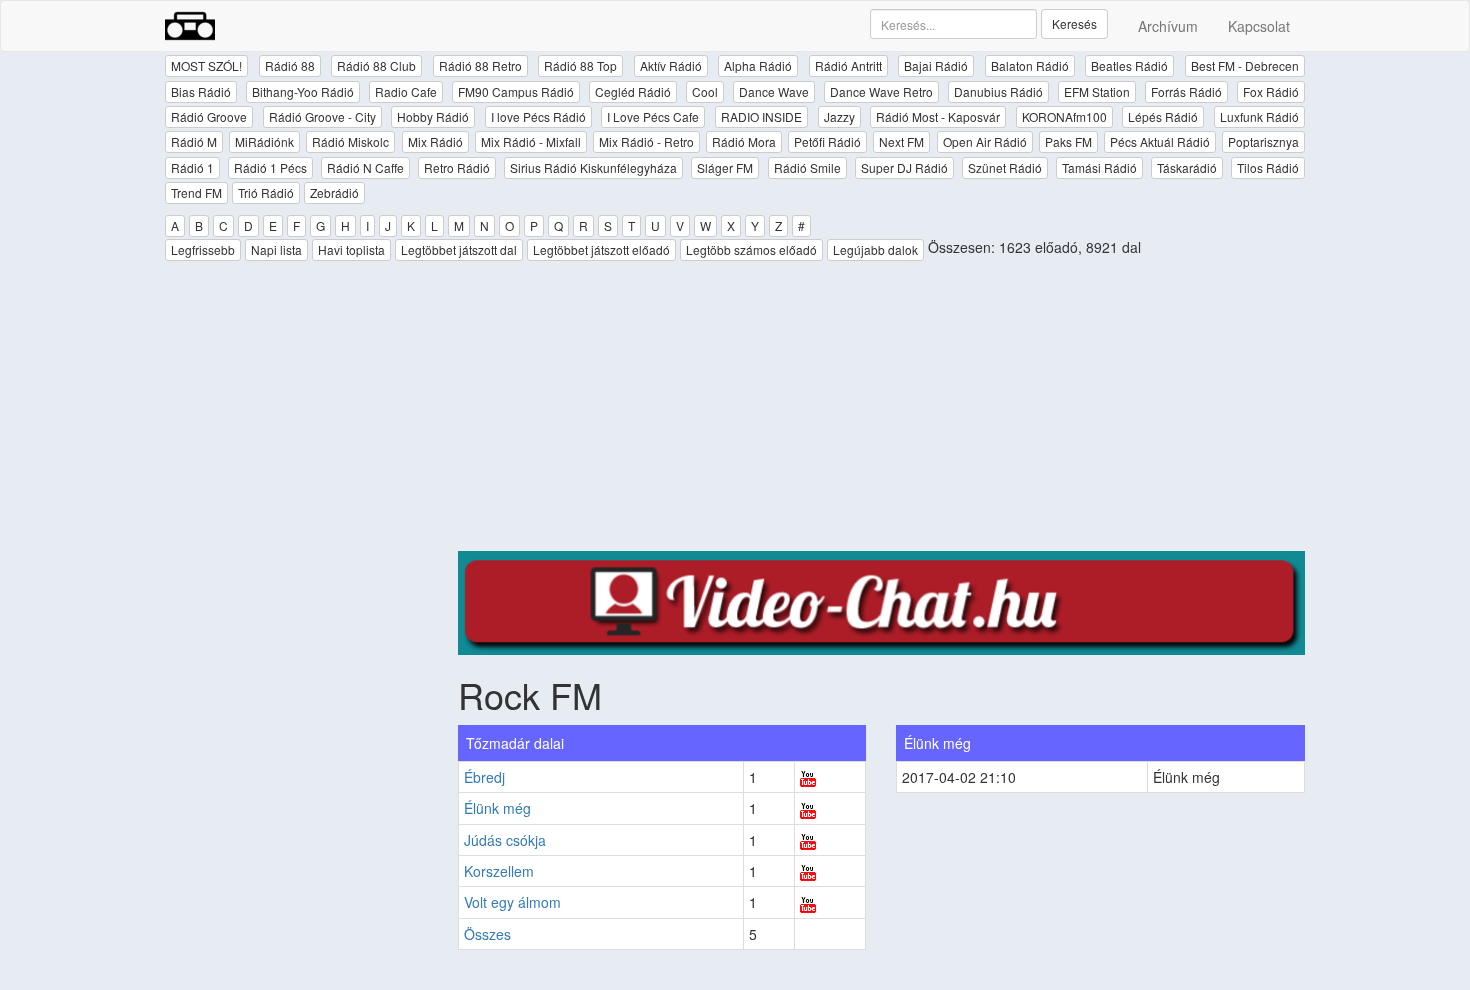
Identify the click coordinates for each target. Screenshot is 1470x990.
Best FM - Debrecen (1245, 65)
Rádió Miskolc (350, 141)
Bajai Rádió (936, 65)
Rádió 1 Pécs (270, 167)
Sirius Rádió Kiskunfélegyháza (593, 167)
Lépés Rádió (1163, 116)
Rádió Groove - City (322, 116)
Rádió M (194, 141)
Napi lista (276, 249)
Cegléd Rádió (633, 91)
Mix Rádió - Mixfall (531, 141)
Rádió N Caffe (365, 167)
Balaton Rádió (1030, 65)
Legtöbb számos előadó (751, 249)
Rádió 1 (192, 167)
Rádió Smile (807, 167)
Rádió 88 (290, 65)
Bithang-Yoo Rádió (303, 91)
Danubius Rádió (998, 91)
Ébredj (484, 777)
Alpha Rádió (758, 65)
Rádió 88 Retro (480, 65)
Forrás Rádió (1186, 91)
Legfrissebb (203, 249)
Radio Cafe (406, 91)
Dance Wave (774, 91)
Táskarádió (1187, 167)
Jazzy (839, 116)
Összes (487, 934)
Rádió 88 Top (580, 65)
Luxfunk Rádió (1259, 116)
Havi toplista (351, 249)
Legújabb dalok (875, 249)
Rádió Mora (744, 141)
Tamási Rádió (1099, 167)
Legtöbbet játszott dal (459, 249)
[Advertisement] (882, 411)
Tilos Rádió (1268, 167)
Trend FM (196, 192)
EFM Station (1097, 91)
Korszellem (499, 871)
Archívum (1168, 26)
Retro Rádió (457, 167)
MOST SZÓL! (206, 65)
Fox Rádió (1271, 91)
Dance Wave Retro (881, 91)
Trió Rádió (266, 192)
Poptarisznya (1263, 141)
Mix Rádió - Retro (646, 141)
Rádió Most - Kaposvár (938, 116)
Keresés (1074, 23)
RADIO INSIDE (761, 116)
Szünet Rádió (1005, 167)
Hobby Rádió (433, 116)
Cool (705, 91)
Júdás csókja (505, 840)
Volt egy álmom (512, 902)
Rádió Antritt (848, 65)
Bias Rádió (201, 91)
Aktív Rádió (671, 65)
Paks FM (1068, 141)
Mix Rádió (435, 141)
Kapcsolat (1259, 26)
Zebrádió (334, 192)
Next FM (901, 141)
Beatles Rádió (1129, 65)
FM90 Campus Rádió (516, 91)
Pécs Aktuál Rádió (1160, 141)
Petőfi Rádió (827, 141)
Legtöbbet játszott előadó (601, 249)
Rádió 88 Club (376, 65)
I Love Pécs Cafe (653, 116)
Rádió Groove (209, 116)
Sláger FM (725, 167)
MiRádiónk (264, 141)
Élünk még (497, 808)
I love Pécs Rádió (538, 116)
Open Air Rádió (985, 141)
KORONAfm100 (1064, 116)
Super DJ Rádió (904, 167)
